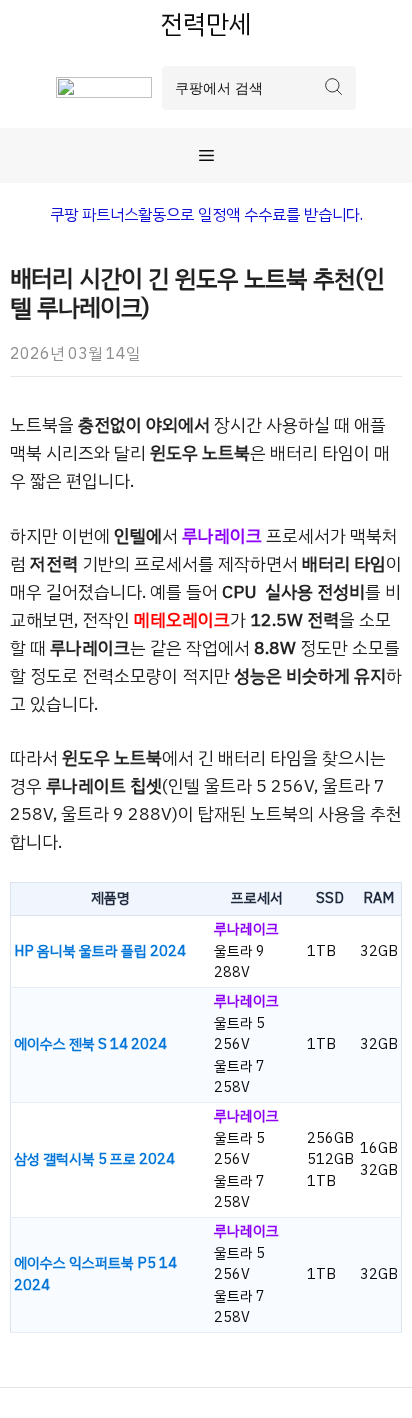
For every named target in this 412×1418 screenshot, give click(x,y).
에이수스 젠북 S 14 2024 (90, 1044)
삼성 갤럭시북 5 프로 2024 (94, 1159)
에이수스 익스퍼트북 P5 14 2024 (95, 1274)
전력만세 (206, 24)
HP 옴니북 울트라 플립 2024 (100, 951)
